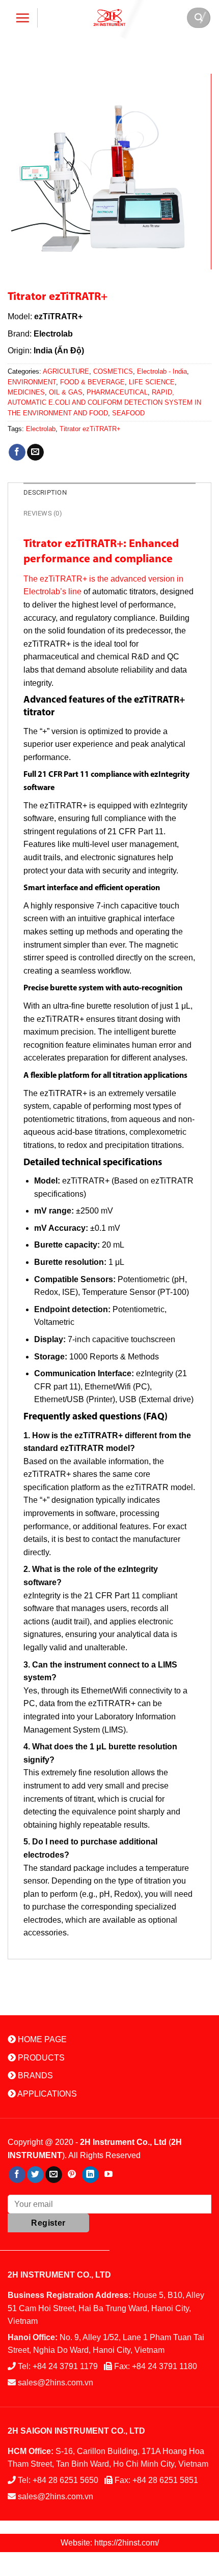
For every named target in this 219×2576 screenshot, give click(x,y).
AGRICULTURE (66, 371)
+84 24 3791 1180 (165, 2366)
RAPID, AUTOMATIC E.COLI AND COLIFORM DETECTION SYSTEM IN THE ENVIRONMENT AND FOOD (104, 403)
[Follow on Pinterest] (72, 2175)
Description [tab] (45, 492)
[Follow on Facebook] (17, 2175)
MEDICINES (26, 392)
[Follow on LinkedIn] (90, 2175)
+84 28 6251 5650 (65, 2480)
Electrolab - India (162, 371)
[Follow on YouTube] (109, 2175)
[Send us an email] (54, 2175)
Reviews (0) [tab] (43, 513)
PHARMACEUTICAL (117, 392)
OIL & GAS (66, 392)
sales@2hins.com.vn (56, 2383)
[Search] (199, 18)
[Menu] (23, 18)
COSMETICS (113, 371)
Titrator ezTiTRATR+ (90, 429)
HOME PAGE (41, 2039)
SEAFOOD (128, 413)
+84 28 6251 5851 (165, 2480)
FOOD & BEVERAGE (92, 382)
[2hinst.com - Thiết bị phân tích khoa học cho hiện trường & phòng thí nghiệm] (109, 18)
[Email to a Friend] (35, 452)
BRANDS (34, 2075)
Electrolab (41, 429)
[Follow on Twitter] (35, 2175)
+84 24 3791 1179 (65, 2366)
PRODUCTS (40, 2058)
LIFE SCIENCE (152, 382)
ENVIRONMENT (32, 382)
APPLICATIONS (46, 2094)
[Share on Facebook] (17, 452)
